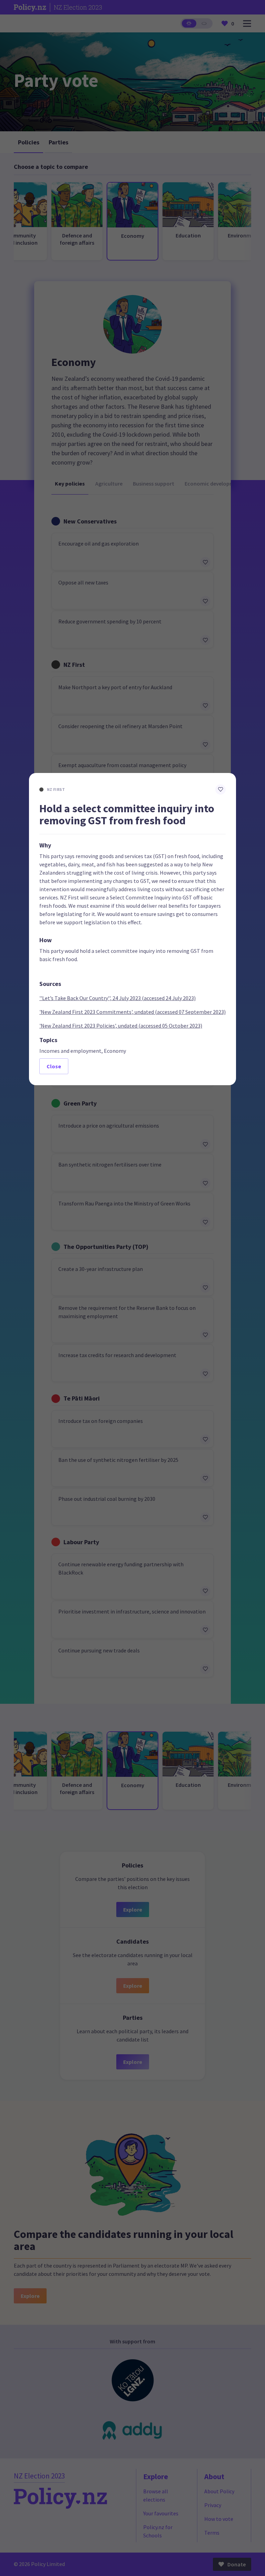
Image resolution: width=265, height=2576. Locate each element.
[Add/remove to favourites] (220, 790)
